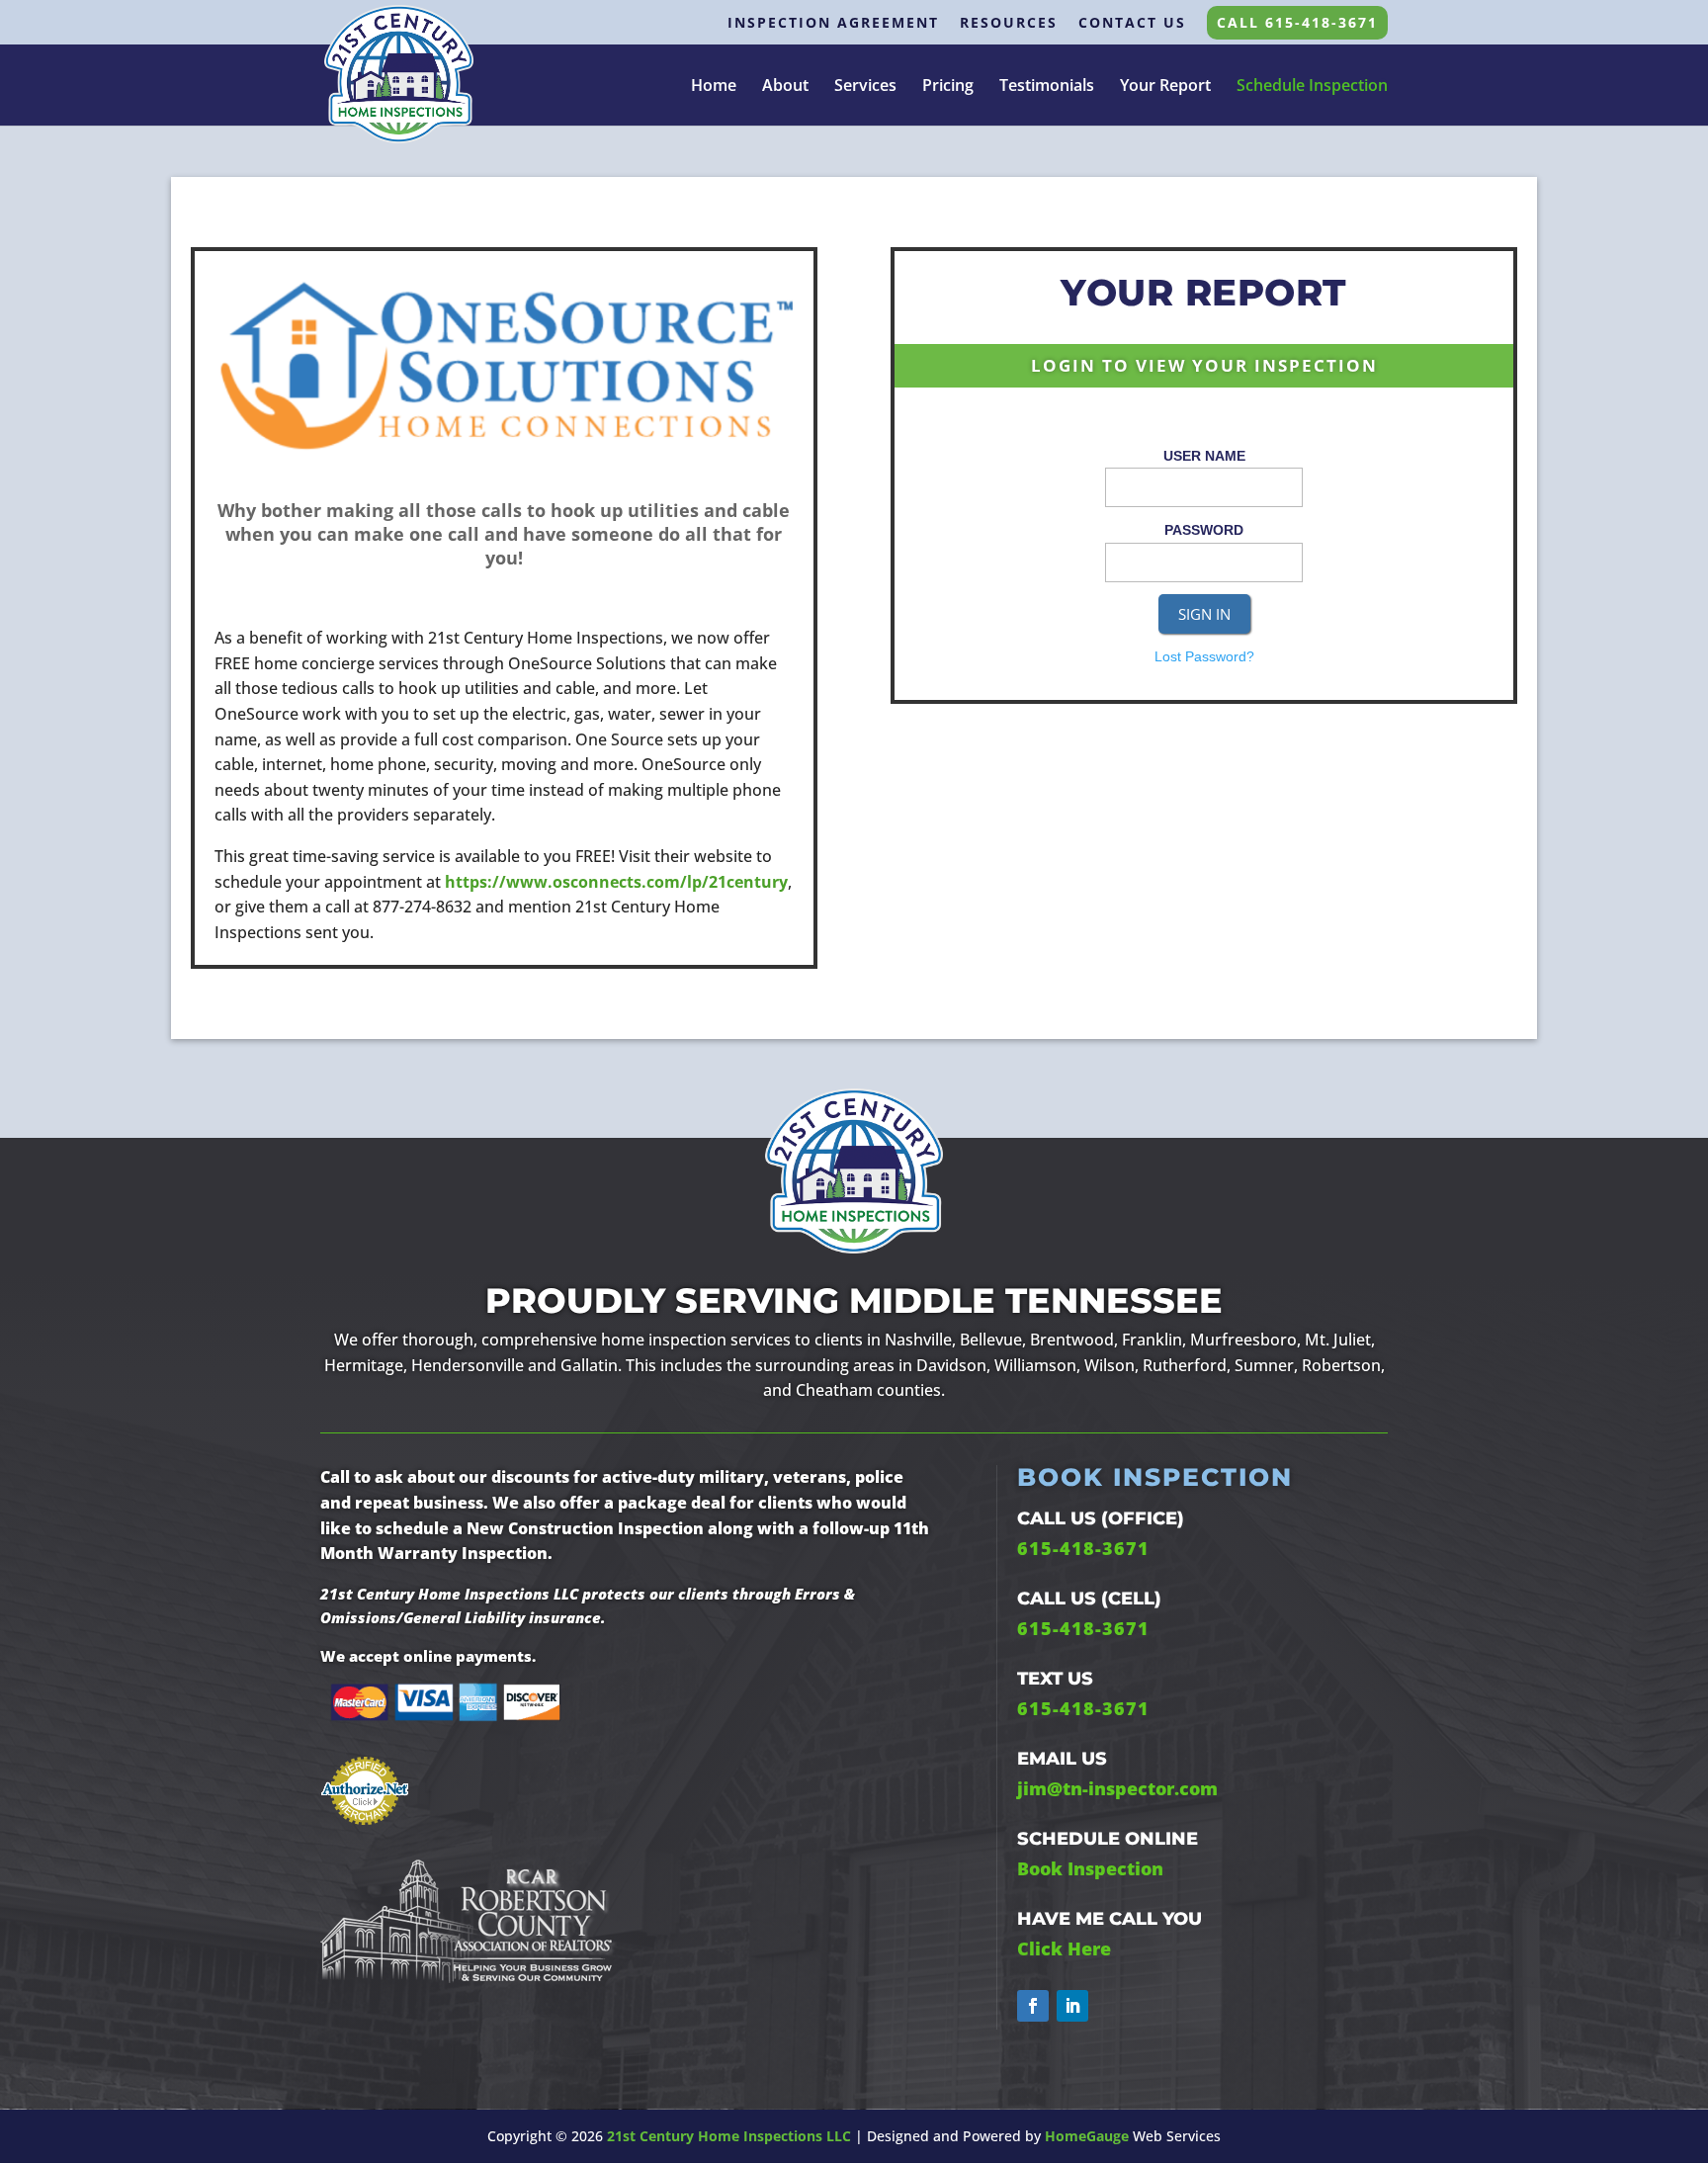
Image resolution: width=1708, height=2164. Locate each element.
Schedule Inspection (1312, 85)
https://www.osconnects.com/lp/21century (616, 882)
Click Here (1064, 1948)
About (785, 87)
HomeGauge (1087, 2136)
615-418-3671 (1083, 1548)
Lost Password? (1204, 656)
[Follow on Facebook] (1033, 2006)
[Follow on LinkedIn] (1072, 2006)
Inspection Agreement (833, 24)
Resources (1009, 24)
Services (865, 87)
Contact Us (1132, 24)
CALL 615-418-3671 (1297, 22)
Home (714, 87)
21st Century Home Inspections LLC (729, 2136)
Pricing (948, 87)
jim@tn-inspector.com (1117, 1788)
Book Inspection (1090, 1868)
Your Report (1165, 87)
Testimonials (1047, 87)
